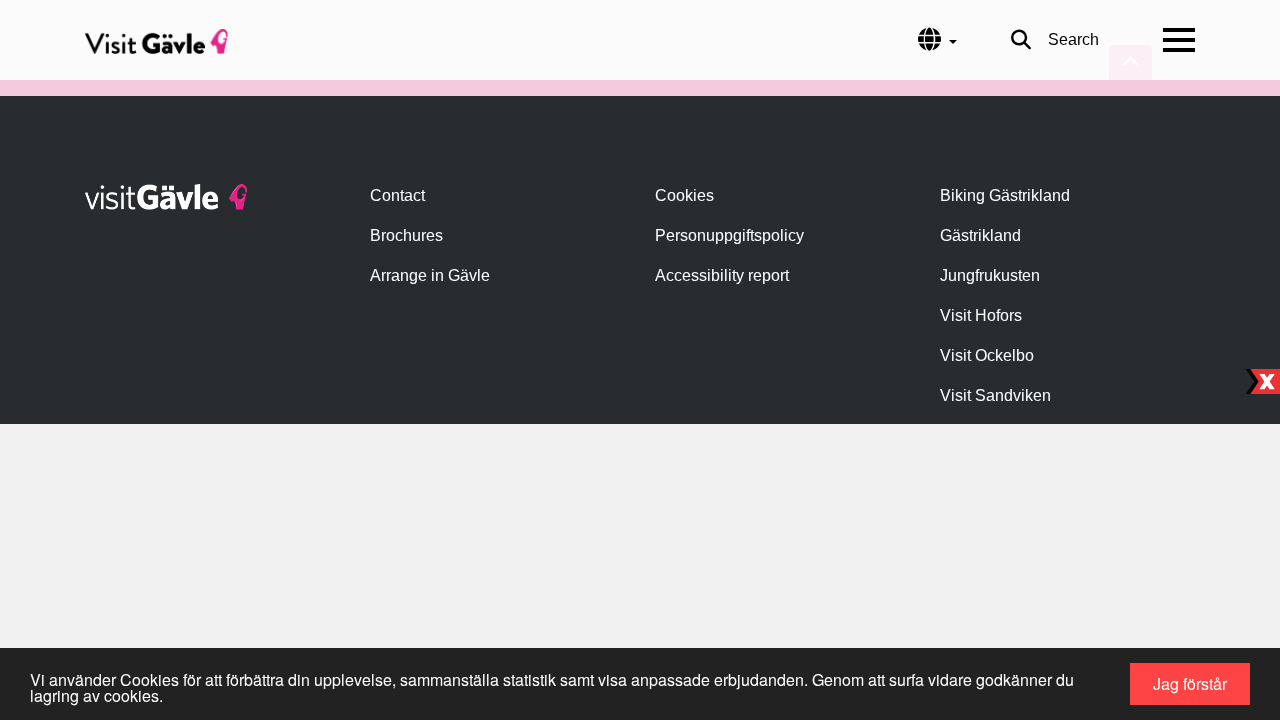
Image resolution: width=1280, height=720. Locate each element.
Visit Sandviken (995, 395)
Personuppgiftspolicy (729, 235)
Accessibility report (722, 275)
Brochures (406, 235)
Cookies (684, 195)
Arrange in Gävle (430, 275)
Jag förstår (1190, 683)
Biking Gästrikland (1005, 195)
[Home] (156, 40)
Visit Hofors (981, 315)
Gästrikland (980, 235)
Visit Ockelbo (987, 355)
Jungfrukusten (990, 275)
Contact (397, 195)
